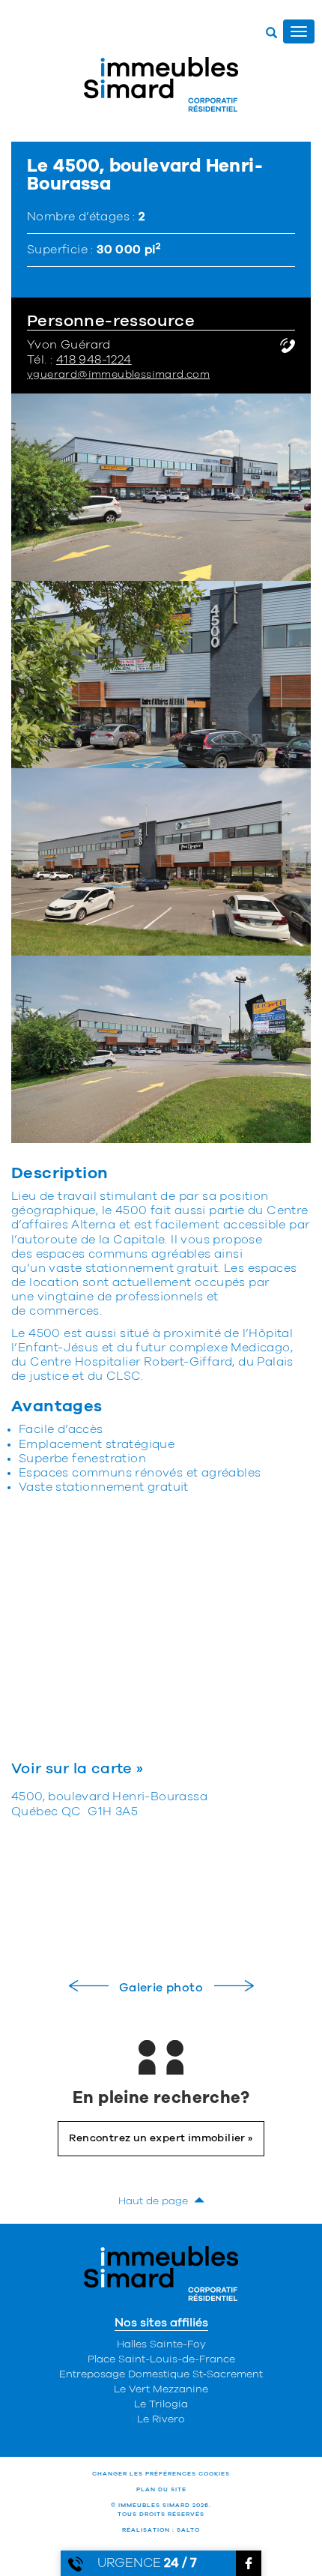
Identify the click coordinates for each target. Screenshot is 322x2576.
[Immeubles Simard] (161, 84)
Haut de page (156, 2201)
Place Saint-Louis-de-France (161, 2359)
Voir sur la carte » (78, 1769)
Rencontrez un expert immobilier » (161, 2138)
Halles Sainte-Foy (161, 2344)
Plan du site (161, 2490)
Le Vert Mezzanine (161, 2389)
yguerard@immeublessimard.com (118, 375)
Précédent (89, 1986)
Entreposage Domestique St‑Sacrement (161, 2374)
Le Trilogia (161, 2404)
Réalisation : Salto (161, 2530)
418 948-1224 (94, 360)
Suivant (234, 1986)
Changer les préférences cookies (161, 2474)
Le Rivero (161, 2419)
